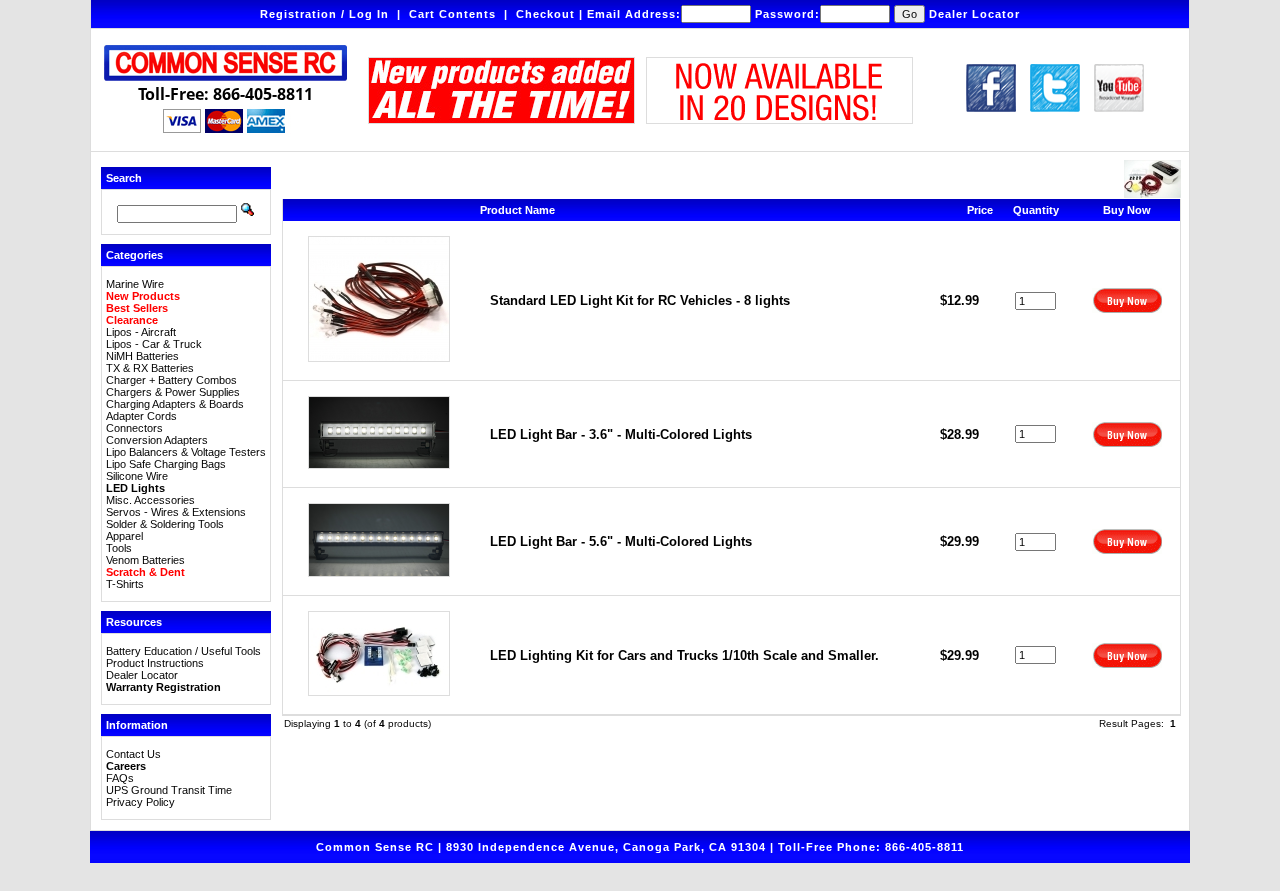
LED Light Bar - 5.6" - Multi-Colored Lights (621, 541)
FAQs (120, 778)
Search (124, 178)
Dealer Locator (974, 14)
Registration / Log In (324, 14)
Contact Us (133, 754)
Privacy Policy (140, 802)
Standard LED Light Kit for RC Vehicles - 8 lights (640, 300)
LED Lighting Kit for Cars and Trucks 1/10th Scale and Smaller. (684, 655)
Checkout (545, 14)
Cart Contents (452, 14)
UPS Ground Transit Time (169, 790)
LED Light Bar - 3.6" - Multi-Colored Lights (621, 434)
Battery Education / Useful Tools (183, 651)
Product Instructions (155, 663)
